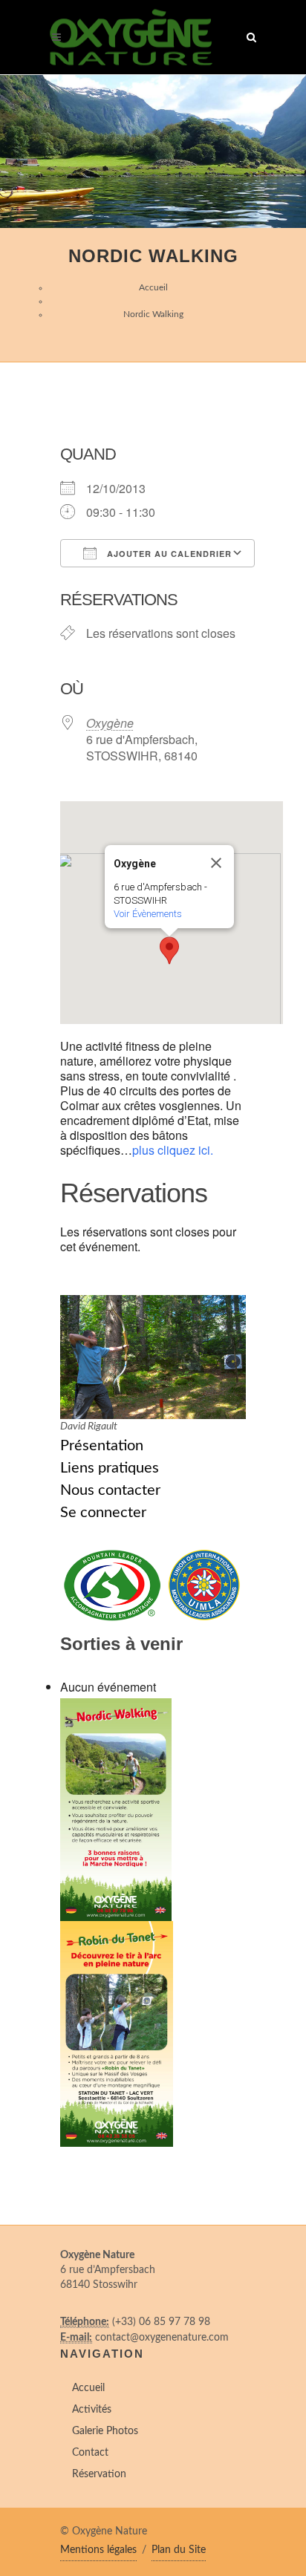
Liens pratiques (110, 1468)
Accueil (153, 287)
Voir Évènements (148, 914)
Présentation (102, 1446)
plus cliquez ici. (173, 1150)
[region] (153, 151)
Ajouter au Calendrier (168, 554)
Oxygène (110, 723)
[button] (169, 950)
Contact (90, 2453)
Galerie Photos (105, 2431)
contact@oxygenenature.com (162, 2338)
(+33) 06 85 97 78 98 (161, 2322)
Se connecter (103, 1513)
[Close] (216, 863)
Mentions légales (98, 2550)
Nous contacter (110, 1490)
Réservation (99, 2474)
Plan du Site (179, 2550)
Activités (92, 2410)
